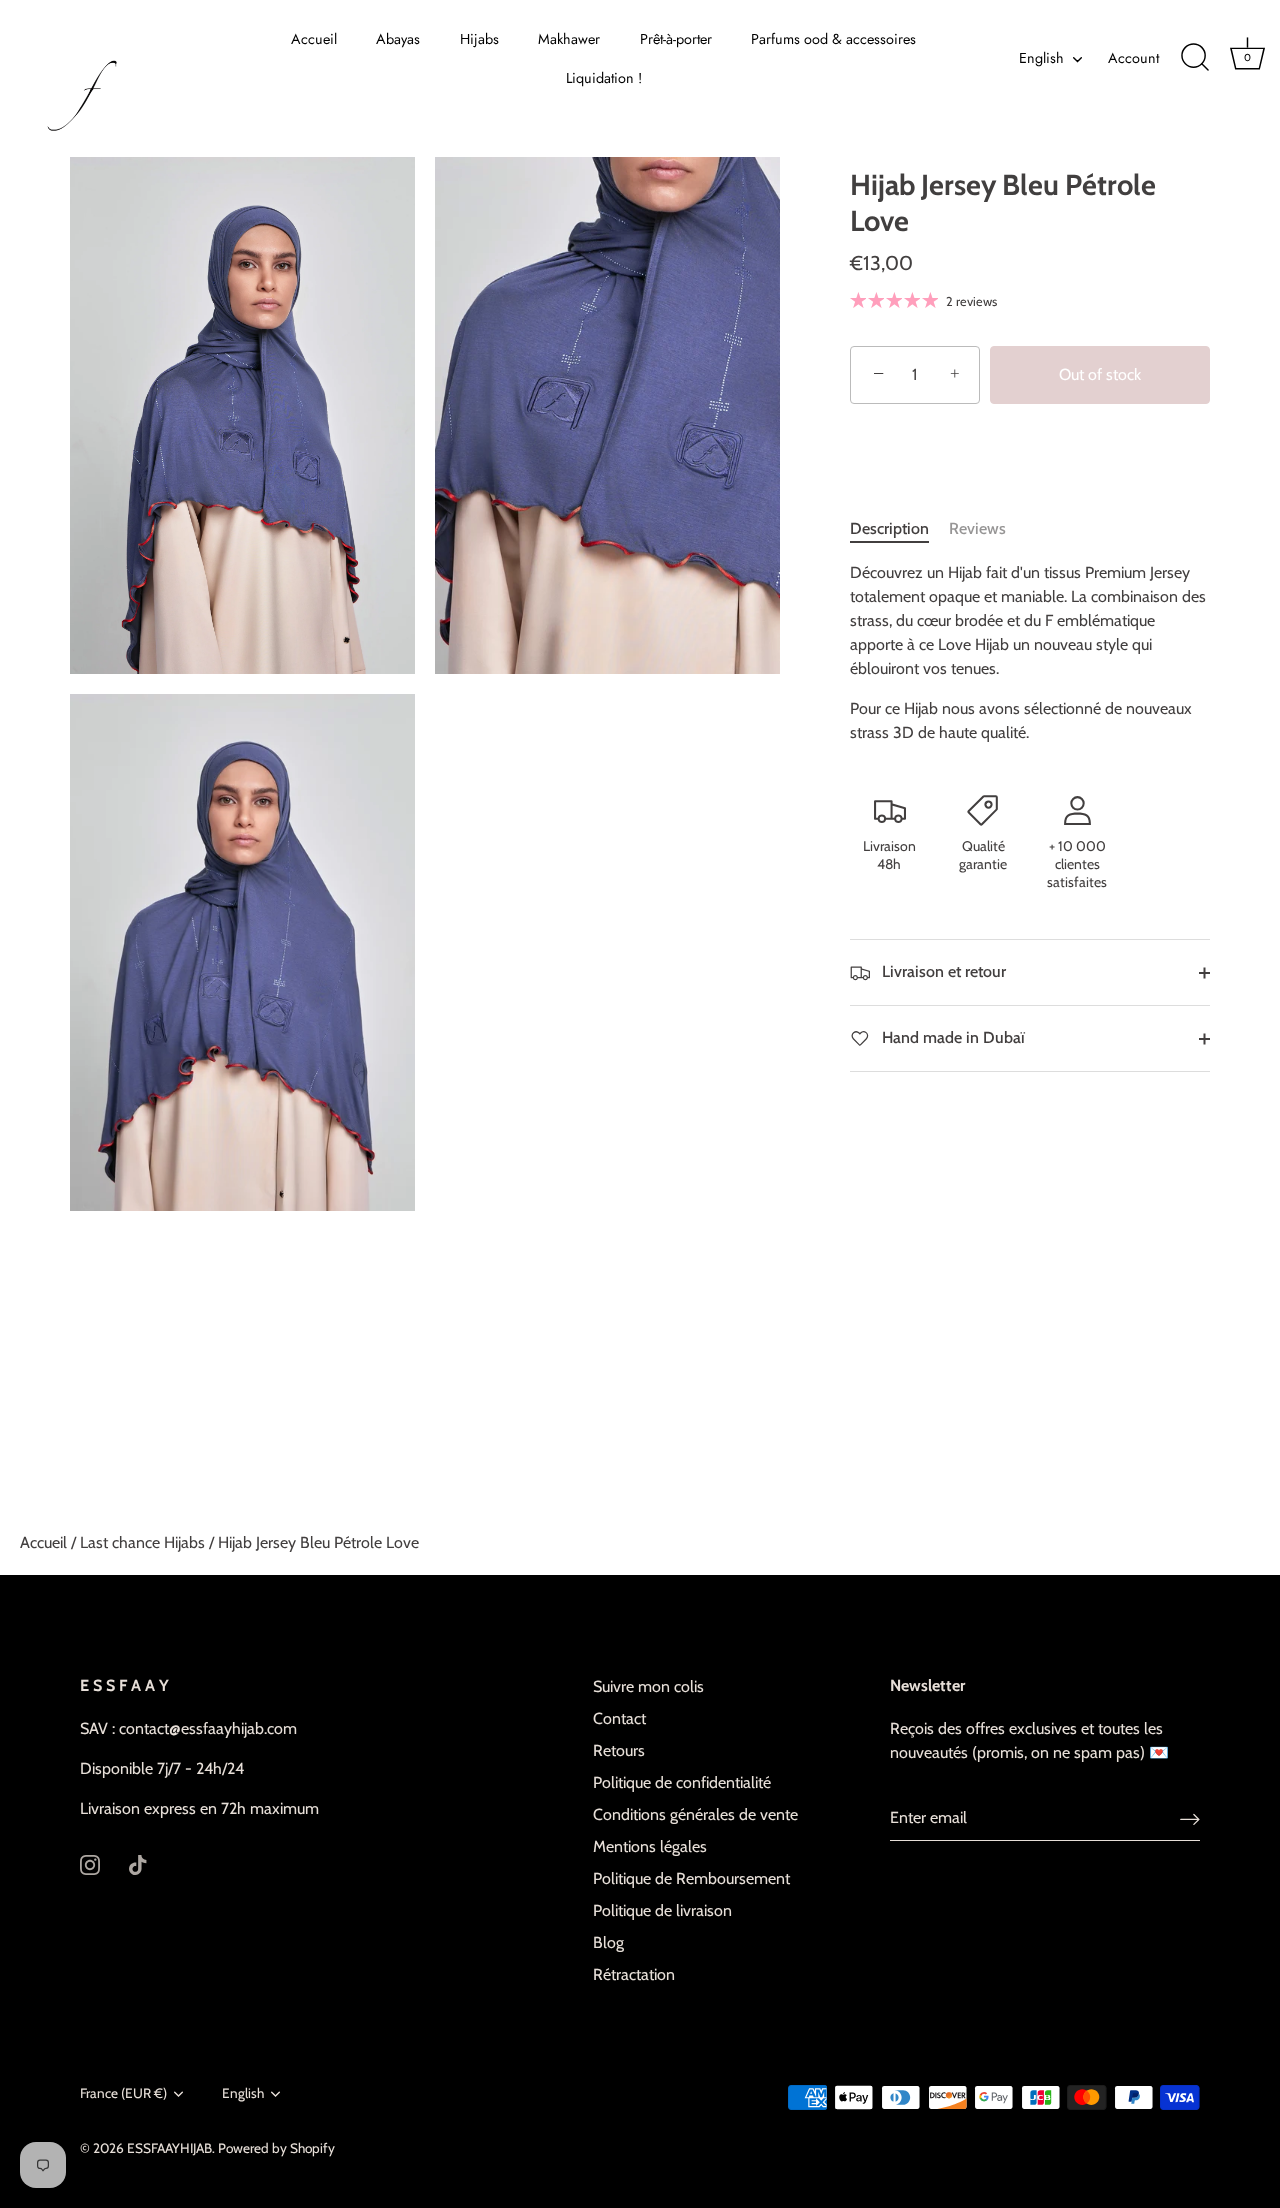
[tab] (899, 529)
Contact (619, 1718)
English (1041, 58)
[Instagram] (90, 1863)
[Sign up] (1190, 1818)
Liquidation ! (604, 78)
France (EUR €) (123, 2093)
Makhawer (569, 39)
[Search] (1195, 58)
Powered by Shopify (276, 2148)
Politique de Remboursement (691, 1878)
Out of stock (1100, 374)
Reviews (977, 528)
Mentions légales (650, 1846)
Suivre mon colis (648, 1686)
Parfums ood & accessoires (833, 39)
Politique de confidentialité (682, 1782)
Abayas (398, 39)
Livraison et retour (942, 971)
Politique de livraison (662, 1910)
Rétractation (634, 1974)
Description (889, 528)
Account (1133, 58)
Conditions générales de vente (695, 1814)
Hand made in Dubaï (951, 1037)
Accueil (314, 39)
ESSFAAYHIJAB (169, 2148)
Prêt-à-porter (676, 39)
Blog (608, 1942)
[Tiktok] (138, 1863)
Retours (619, 1750)
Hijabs (479, 39)
